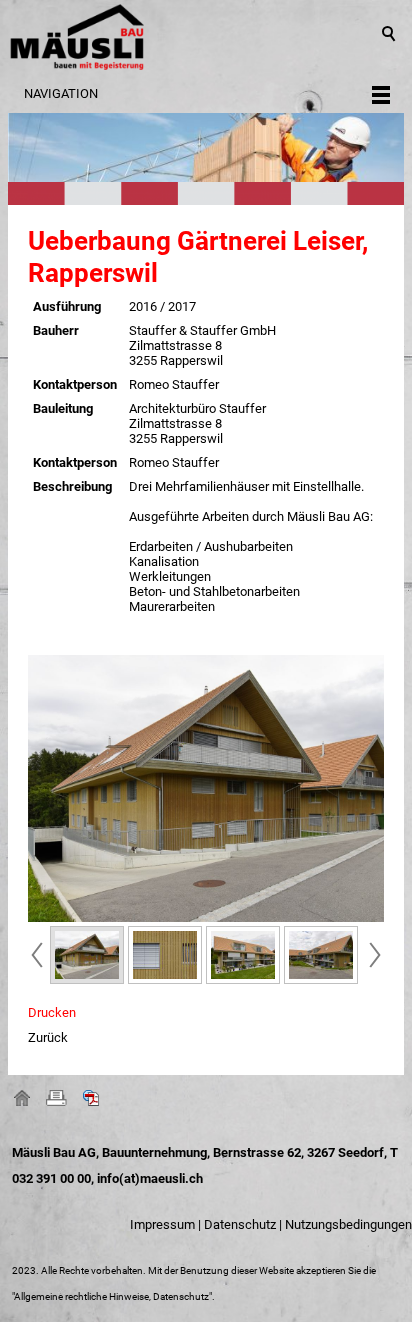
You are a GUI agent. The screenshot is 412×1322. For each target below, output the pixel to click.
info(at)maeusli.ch (150, 1178)
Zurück (48, 1037)
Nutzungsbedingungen (348, 1224)
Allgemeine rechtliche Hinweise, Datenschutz (111, 1296)
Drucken (52, 1012)
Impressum (162, 1224)
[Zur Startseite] (206, 37)
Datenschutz (240, 1224)
